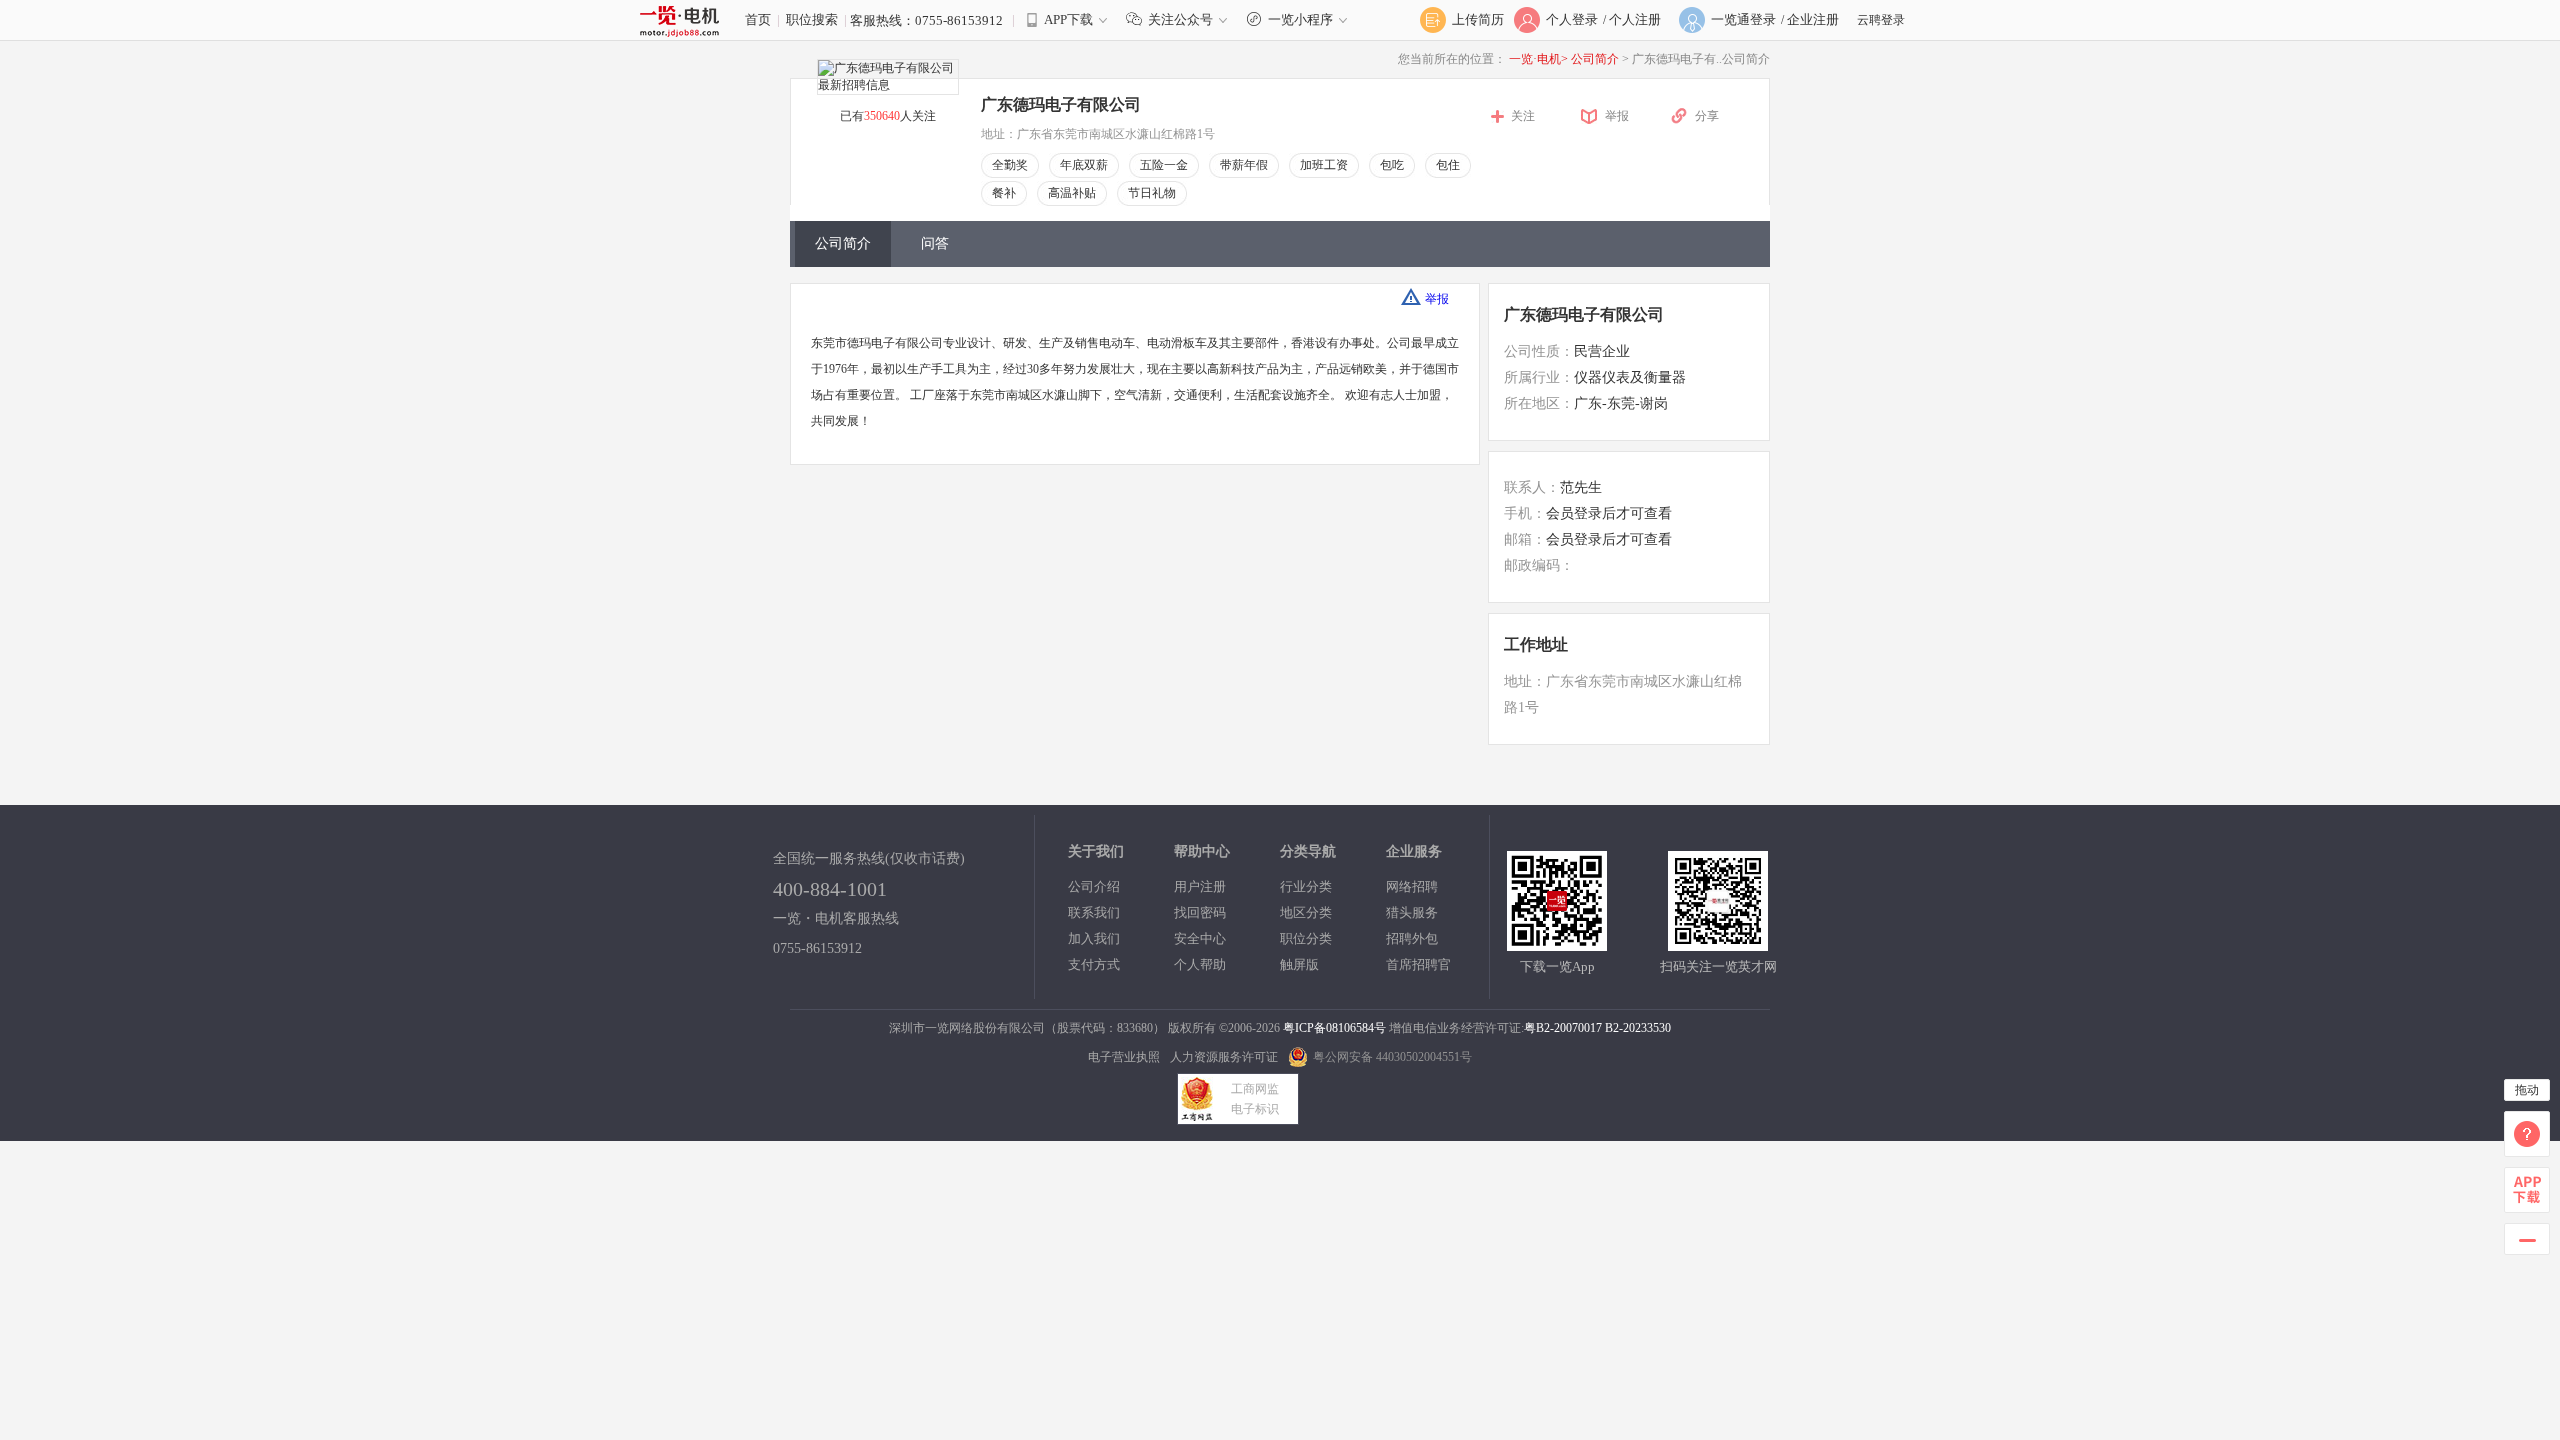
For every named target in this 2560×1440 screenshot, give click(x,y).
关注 (1523, 116)
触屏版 (1299, 964)
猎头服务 (1412, 912)
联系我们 (1094, 912)
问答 (935, 243)
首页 (758, 19)
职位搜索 (812, 19)
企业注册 (1813, 19)
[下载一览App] (1557, 942)
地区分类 (1306, 912)
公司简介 (1596, 59)
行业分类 (1306, 886)
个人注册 (1635, 19)
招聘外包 (1412, 938)
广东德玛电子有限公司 (1584, 314)
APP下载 (1068, 19)
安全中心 (1200, 938)
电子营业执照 (1124, 1057)
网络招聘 (1412, 886)
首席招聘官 (1418, 964)
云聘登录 (1881, 20)
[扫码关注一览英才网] (1718, 942)
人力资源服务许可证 (1224, 1057)
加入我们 (1094, 938)
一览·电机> (1538, 59)
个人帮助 (1200, 964)
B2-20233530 (1638, 1028)
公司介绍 (1094, 886)
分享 (1707, 116)
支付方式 (1094, 964)
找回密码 (1200, 912)
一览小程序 (1300, 19)
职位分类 (1306, 938)
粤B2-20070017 (1563, 1028)
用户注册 (1200, 886)
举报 (1617, 116)
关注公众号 (1180, 19)
